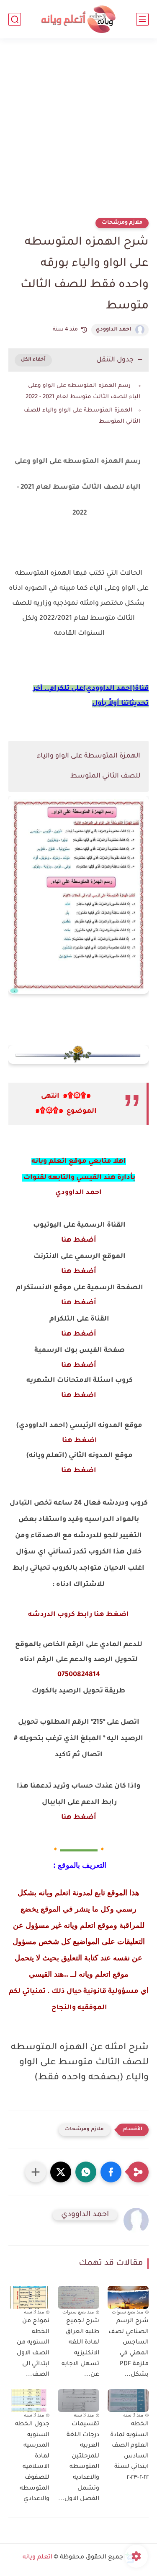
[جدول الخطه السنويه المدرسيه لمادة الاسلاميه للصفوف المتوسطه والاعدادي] (29, 2400)
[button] (111, 2172)
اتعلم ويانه (37, 2558)
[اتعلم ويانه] (79, 19)
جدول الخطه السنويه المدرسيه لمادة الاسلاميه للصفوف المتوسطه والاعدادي (32, 2462)
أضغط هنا (79, 1240)
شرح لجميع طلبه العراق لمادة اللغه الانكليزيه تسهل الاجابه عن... (80, 2348)
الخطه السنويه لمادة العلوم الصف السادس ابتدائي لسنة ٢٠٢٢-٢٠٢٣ (129, 2451)
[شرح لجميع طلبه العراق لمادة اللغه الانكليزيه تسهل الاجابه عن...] (78, 2297)
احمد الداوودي (113, 330)
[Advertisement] (78, 133)
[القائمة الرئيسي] (142, 19)
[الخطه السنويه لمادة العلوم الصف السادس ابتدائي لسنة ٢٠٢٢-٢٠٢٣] (128, 2400)
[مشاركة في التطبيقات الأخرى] (36, 2172)
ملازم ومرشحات (122, 223)
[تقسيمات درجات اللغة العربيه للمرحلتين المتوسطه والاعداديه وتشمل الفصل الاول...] (78, 2400)
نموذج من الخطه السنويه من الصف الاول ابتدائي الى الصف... (33, 2348)
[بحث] (15, 19)
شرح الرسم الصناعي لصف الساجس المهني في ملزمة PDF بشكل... (129, 2348)
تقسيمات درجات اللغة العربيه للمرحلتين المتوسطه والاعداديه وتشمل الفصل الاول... (78, 2462)
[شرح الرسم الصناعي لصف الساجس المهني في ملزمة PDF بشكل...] (128, 2297)
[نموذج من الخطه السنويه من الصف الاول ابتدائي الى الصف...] (29, 2297)
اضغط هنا (79, 1396)
